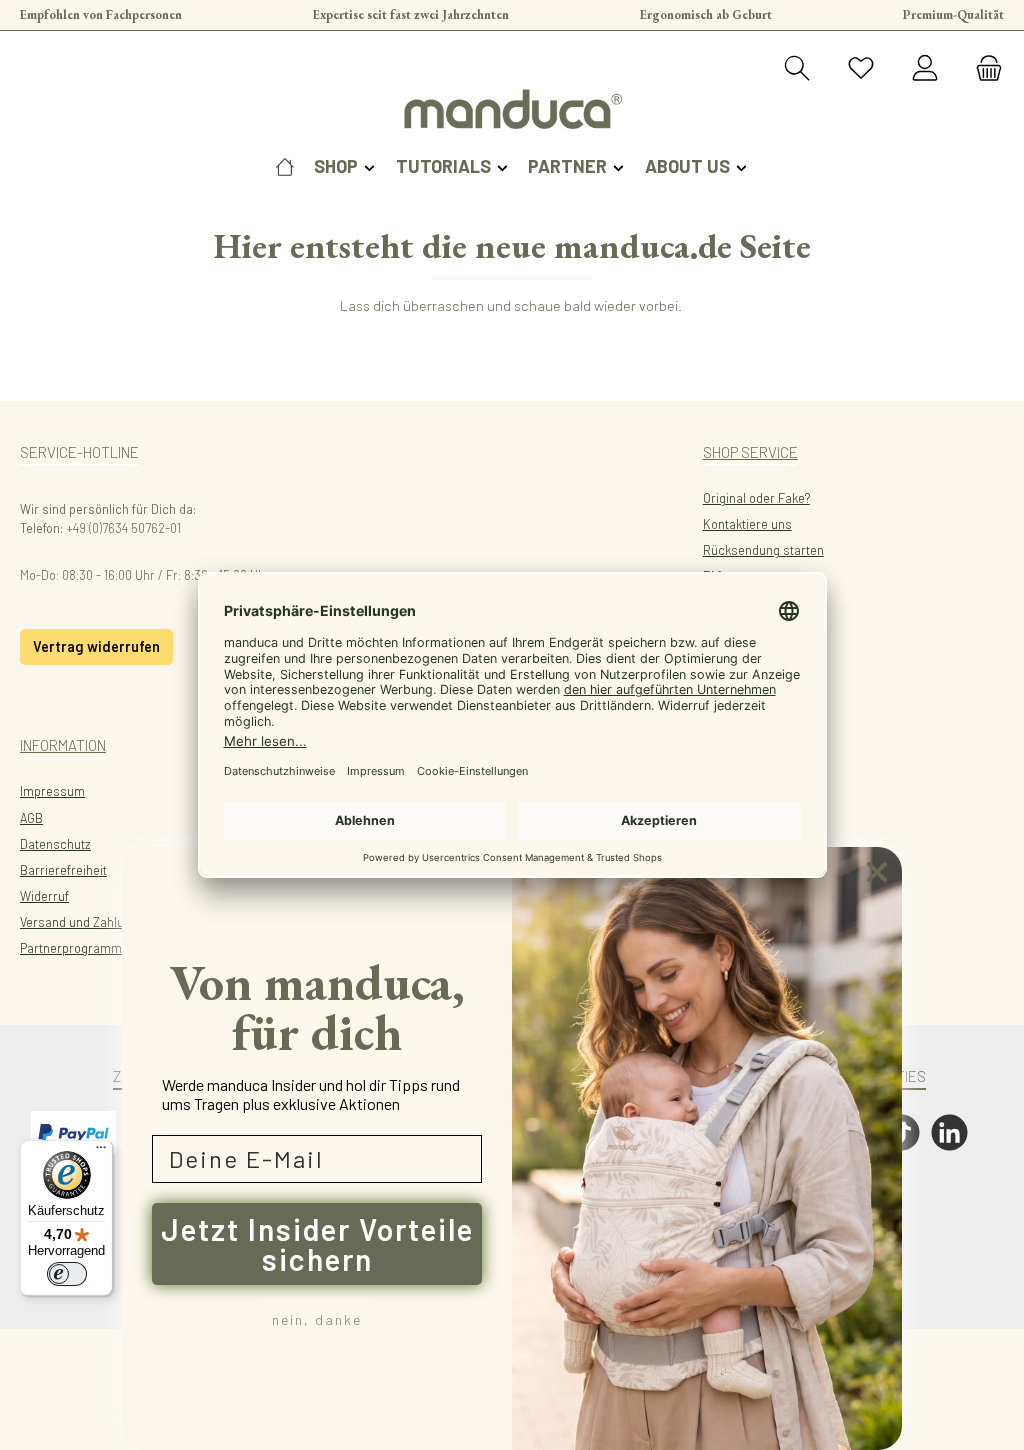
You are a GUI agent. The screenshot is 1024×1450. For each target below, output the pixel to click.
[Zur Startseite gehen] (512, 109)
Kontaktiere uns (747, 524)
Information (63, 745)
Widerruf (44, 896)
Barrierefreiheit (63, 870)
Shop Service (750, 452)
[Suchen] (797, 69)
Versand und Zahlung (79, 922)
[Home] (285, 166)
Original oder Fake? (756, 498)
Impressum (52, 791)
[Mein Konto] (925, 69)
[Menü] (101, 1152)
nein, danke (317, 1319)
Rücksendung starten (763, 550)
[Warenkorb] (983, 69)
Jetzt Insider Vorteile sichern (317, 1244)
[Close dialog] (877, 872)
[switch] (67, 1274)
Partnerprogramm (71, 948)
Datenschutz (55, 844)
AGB (31, 818)
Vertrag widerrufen (96, 646)
